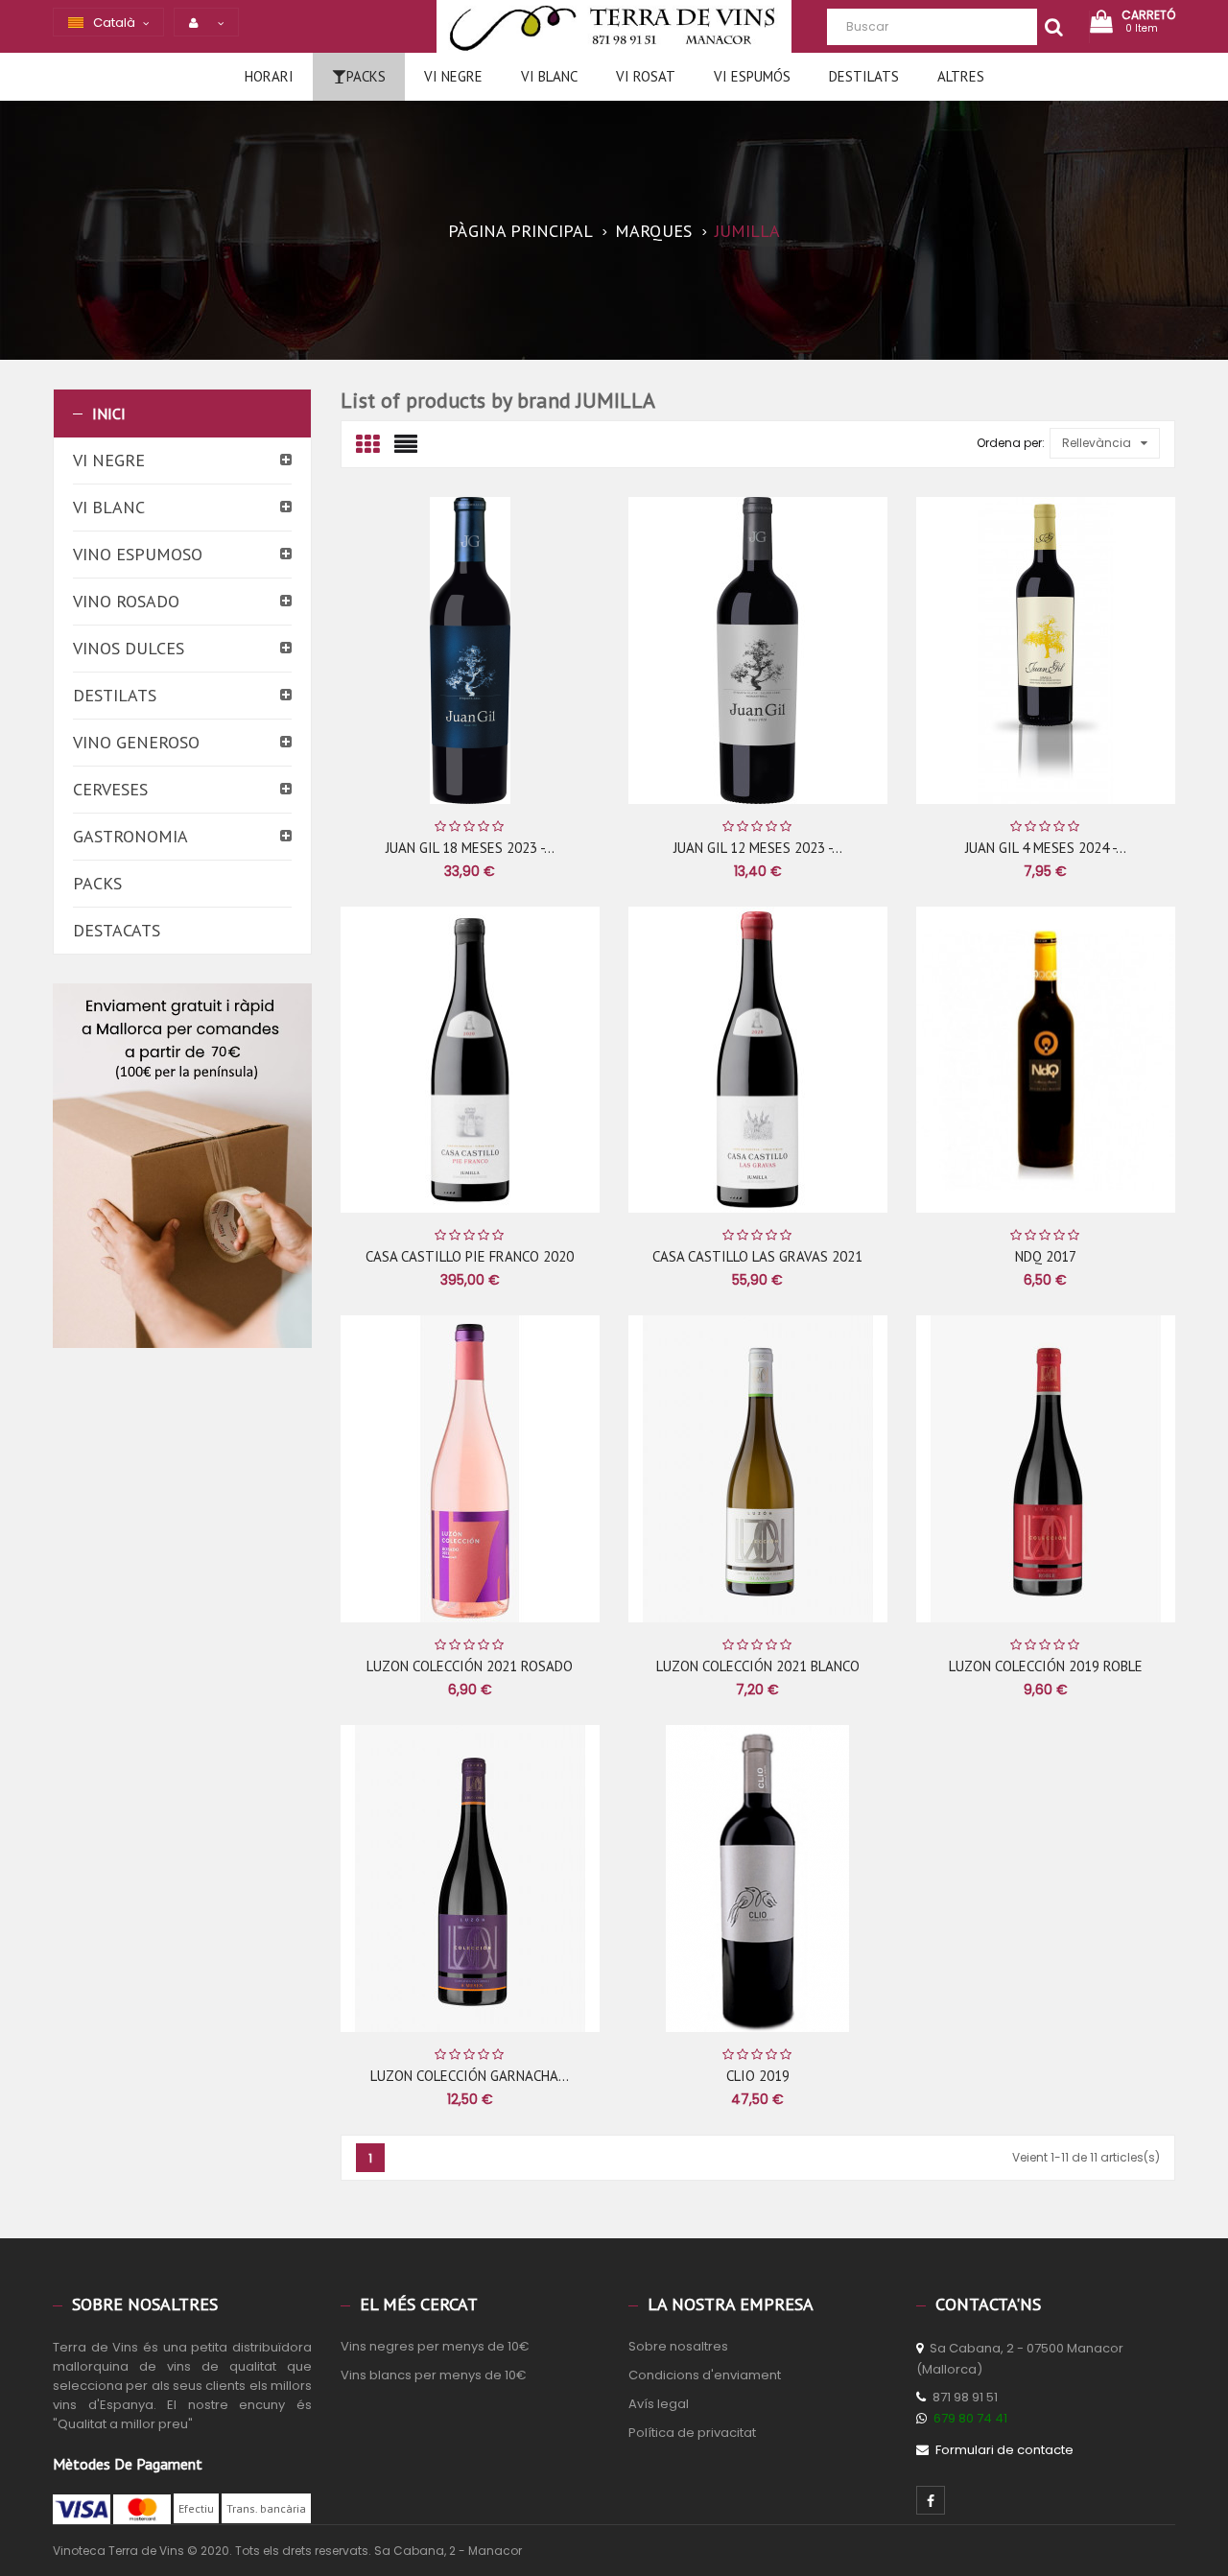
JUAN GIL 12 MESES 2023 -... (758, 848)
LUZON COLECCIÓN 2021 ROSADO (470, 1666)
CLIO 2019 (758, 2076)
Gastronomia (130, 836)
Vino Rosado (126, 601)
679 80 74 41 (970, 2418)
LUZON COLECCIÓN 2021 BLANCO (758, 1666)
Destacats (117, 930)
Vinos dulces (129, 648)
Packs (97, 883)
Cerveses (110, 789)
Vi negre (109, 460)
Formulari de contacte (1004, 2450)
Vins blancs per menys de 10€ (434, 2375)
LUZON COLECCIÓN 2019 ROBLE (1046, 1666)
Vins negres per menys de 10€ (435, 2346)
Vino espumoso (138, 554)
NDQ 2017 (1046, 1256)
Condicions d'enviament (705, 2375)
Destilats (115, 695)
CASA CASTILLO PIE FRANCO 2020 (470, 1256)
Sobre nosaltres (678, 2346)
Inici (109, 414)
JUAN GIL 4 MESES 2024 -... (1046, 848)
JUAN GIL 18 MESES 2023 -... (470, 848)
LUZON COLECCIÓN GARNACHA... (470, 2076)
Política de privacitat (692, 2433)
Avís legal (659, 2404)
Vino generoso (136, 742)
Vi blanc (109, 507)
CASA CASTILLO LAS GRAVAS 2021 (757, 1256)
